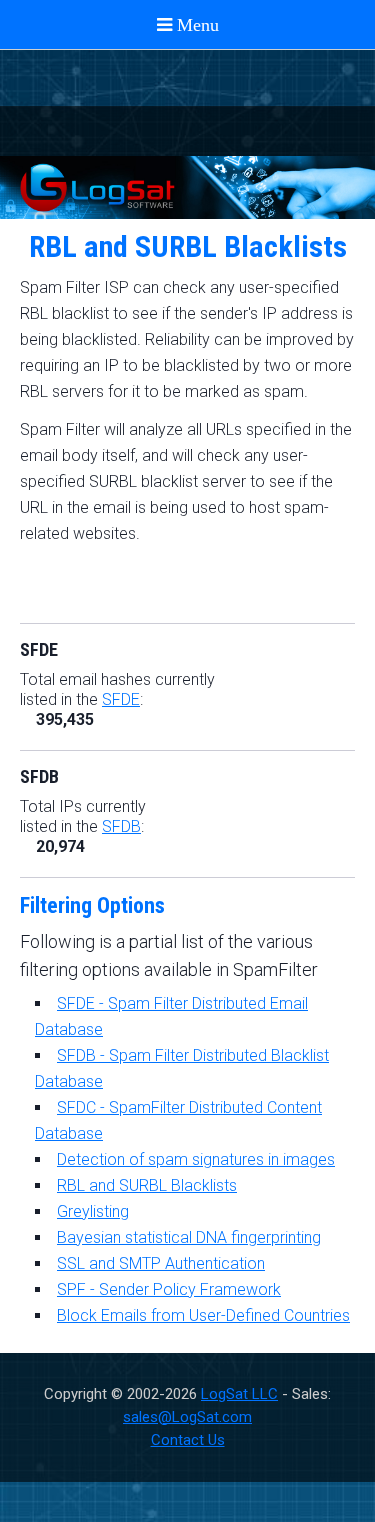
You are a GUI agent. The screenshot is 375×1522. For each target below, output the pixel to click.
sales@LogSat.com (187, 1417)
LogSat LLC (239, 1394)
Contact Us (188, 1440)
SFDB (121, 826)
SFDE (121, 699)
